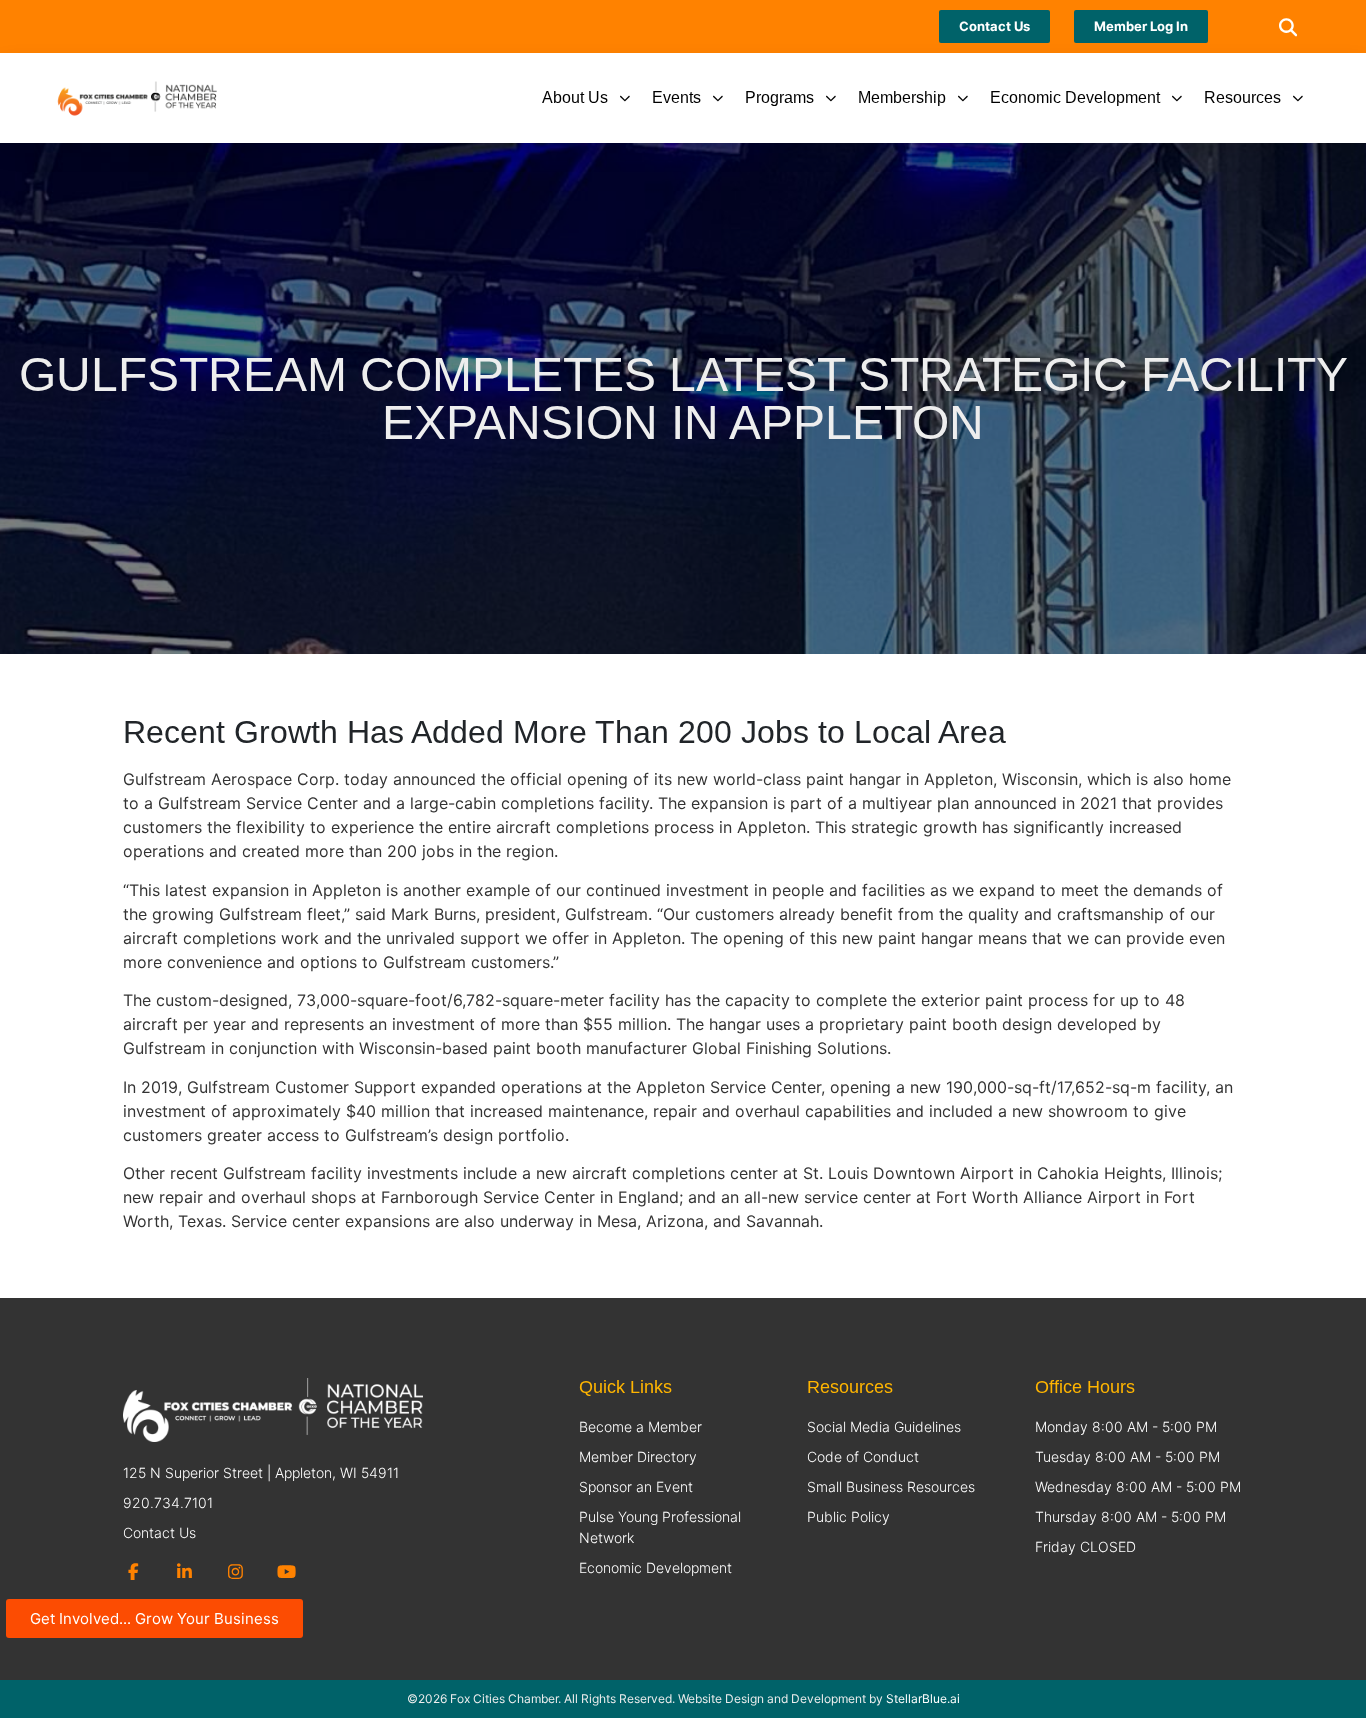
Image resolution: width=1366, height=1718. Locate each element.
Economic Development (1075, 97)
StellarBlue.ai (923, 1698)
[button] (1287, 26)
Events (676, 97)
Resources (1242, 97)
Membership (902, 97)
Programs (779, 97)
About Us (575, 97)
